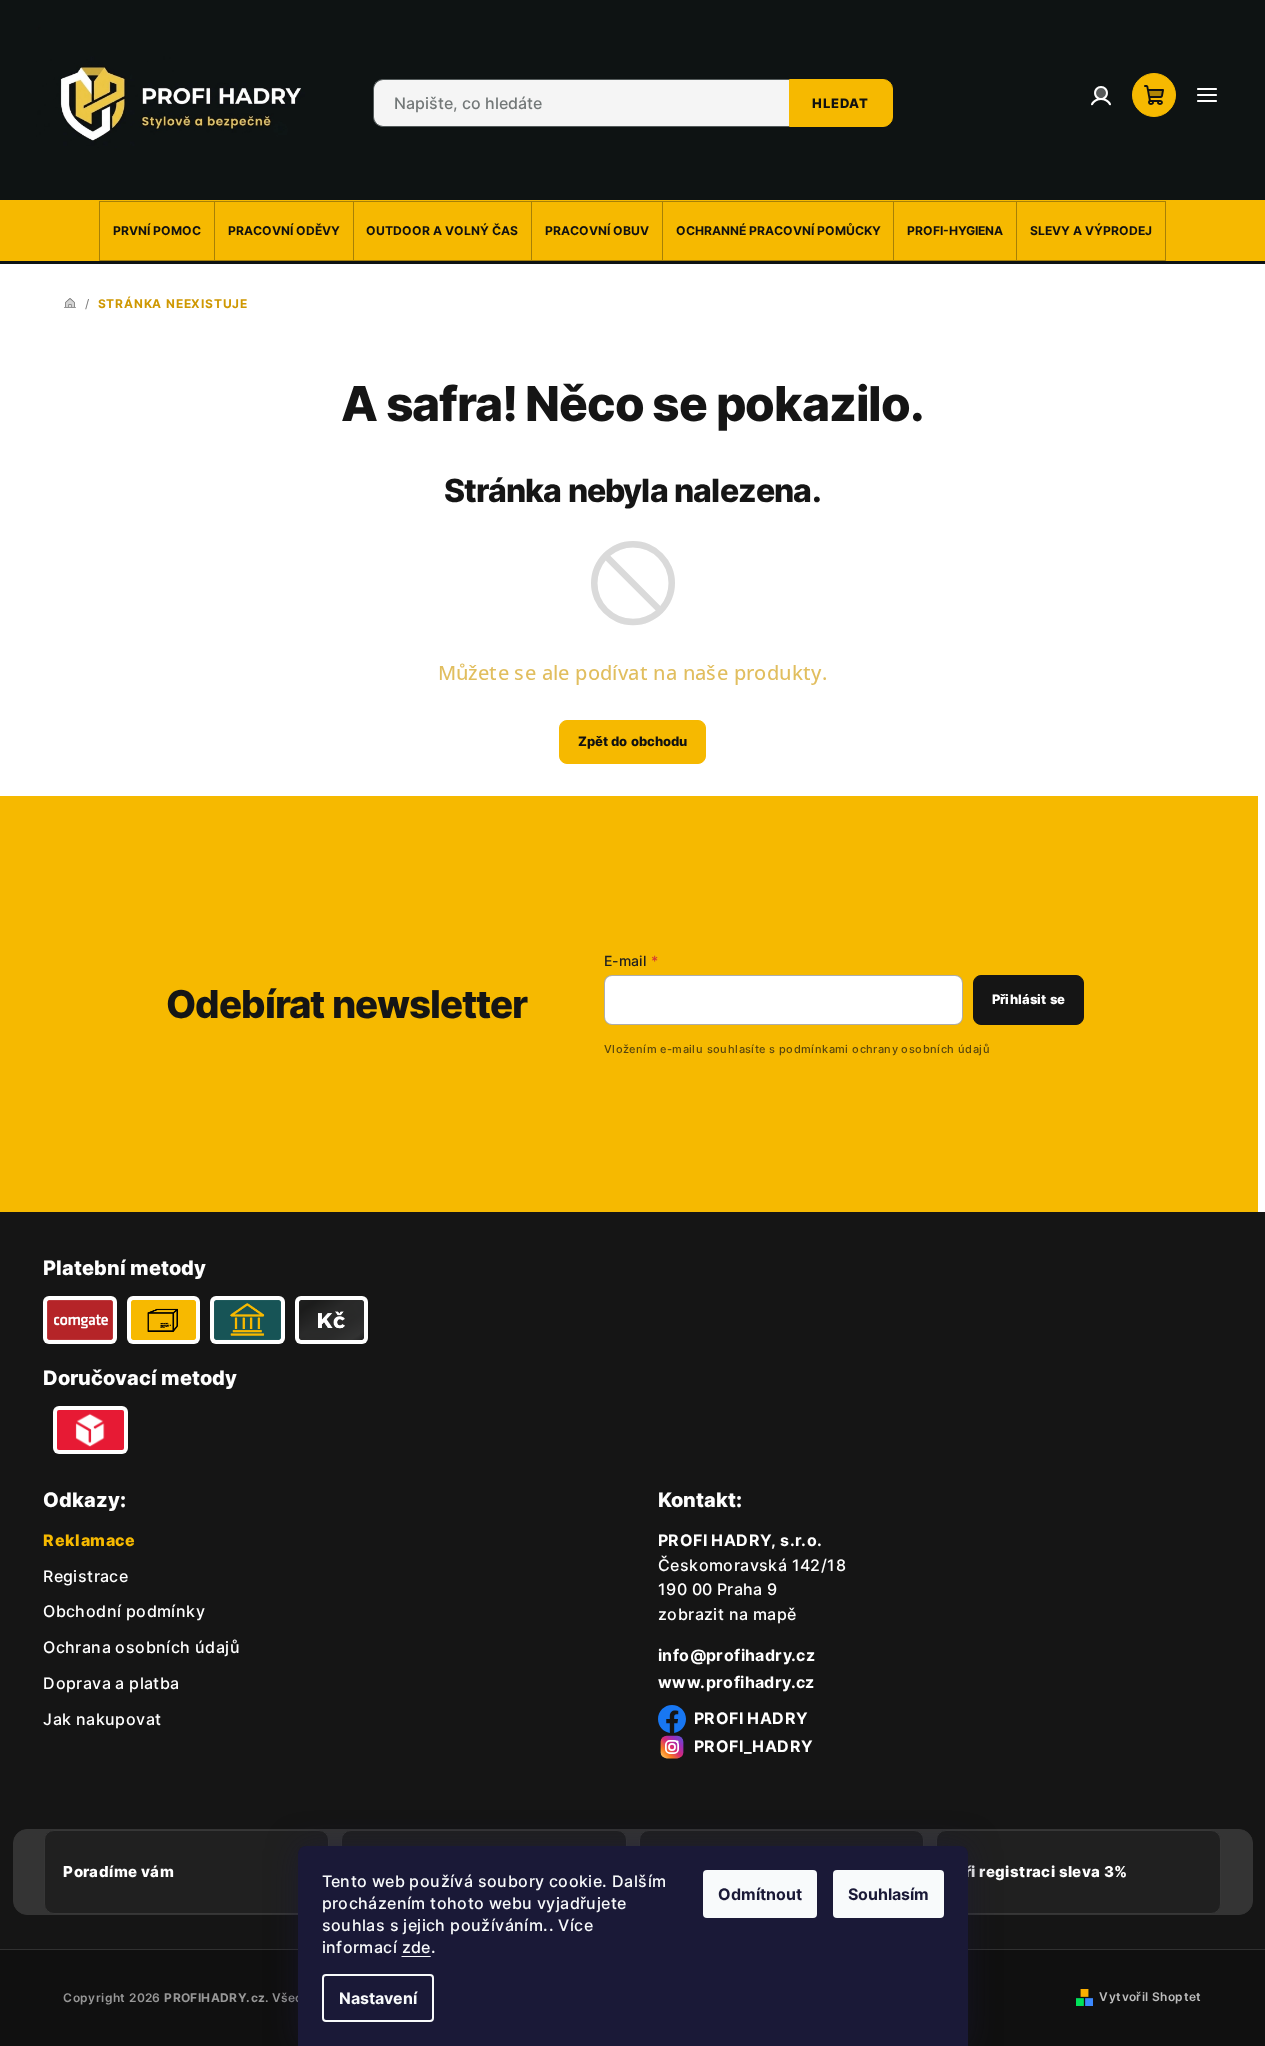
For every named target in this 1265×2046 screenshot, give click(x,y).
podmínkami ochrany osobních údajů (884, 1049)
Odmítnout (760, 1894)
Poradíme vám (118, 1871)
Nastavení (378, 1998)
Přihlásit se (1028, 999)
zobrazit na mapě (727, 1614)
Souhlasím (888, 1894)
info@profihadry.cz (736, 1655)
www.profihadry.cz (736, 1682)
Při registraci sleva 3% (1041, 1871)
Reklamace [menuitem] (89, 1540)
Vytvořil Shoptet (1150, 1996)
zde (416, 1947)
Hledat (840, 103)
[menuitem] (157, 231)
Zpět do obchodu (633, 741)
